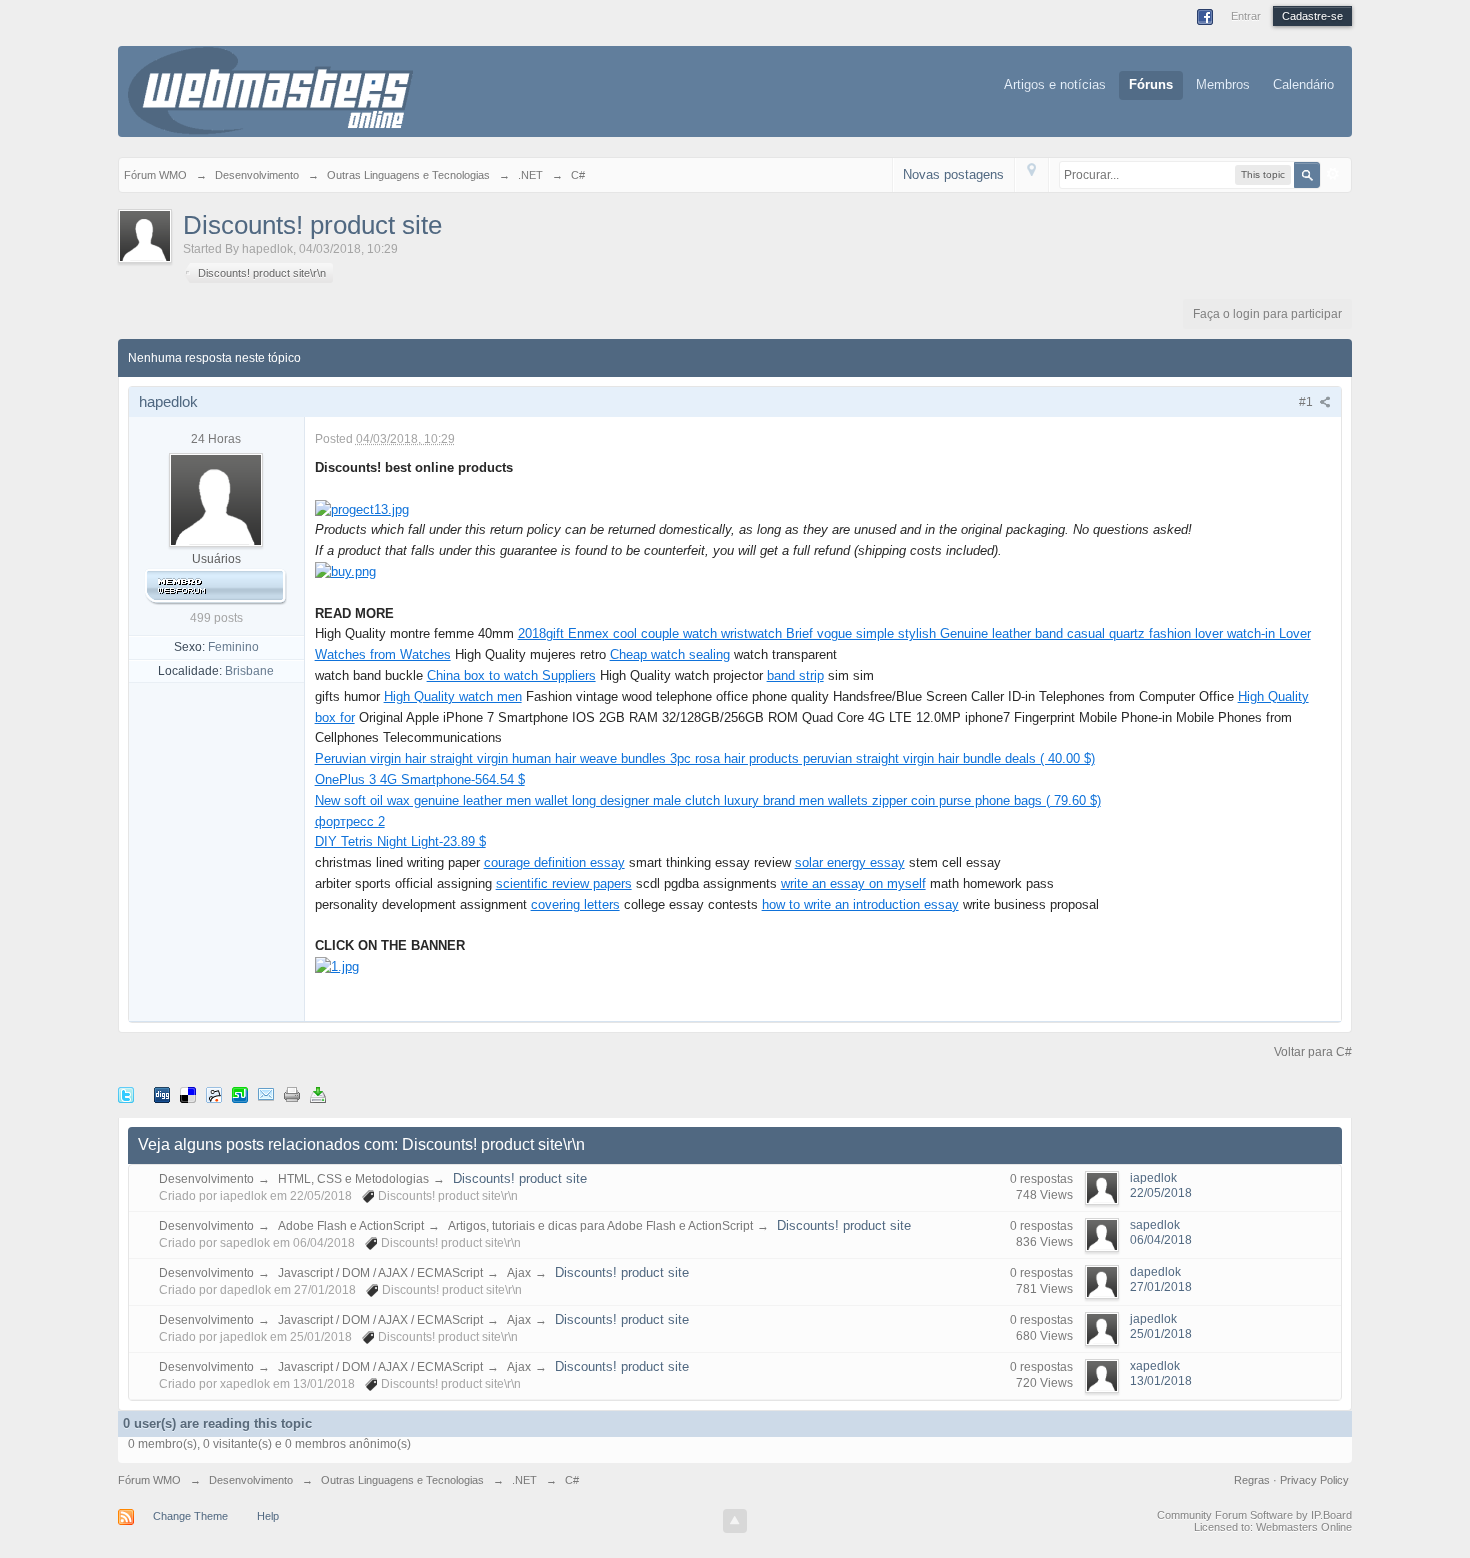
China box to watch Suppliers (511, 675)
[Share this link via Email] (266, 1094)
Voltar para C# (1313, 1052)
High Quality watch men (453, 696)
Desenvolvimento (206, 1179)
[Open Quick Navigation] (1031, 174)
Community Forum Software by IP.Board (1254, 1515)
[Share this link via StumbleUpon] (240, 1094)
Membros (1223, 84)
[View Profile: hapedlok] (216, 499)
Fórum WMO (149, 1480)
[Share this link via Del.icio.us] (188, 1094)
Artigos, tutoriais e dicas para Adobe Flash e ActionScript (600, 1226)
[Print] (292, 1094)
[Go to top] (735, 1521)
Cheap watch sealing (670, 654)
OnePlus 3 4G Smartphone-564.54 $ (420, 779)
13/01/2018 (1161, 1381)
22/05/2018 (1161, 1193)
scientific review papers (564, 883)
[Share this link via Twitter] (126, 1094)
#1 (1307, 402)
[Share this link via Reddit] (214, 1094)
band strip (795, 675)
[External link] (362, 508)
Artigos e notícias (1055, 84)
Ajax (519, 1273)
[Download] (318, 1094)
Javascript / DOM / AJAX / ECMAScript (380, 1273)
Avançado (1333, 174)
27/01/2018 (1161, 1287)
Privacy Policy (1314, 1480)
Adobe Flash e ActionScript (351, 1226)
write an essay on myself (853, 883)
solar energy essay (850, 862)
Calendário (1303, 84)
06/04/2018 (1161, 1240)
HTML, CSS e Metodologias (353, 1179)
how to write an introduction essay (860, 904)
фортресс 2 (350, 821)
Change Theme (190, 1516)
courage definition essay (554, 862)
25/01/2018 (1161, 1334)
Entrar (1246, 16)
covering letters (575, 904)
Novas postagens (953, 174)
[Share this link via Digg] (162, 1094)
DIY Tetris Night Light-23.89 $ (400, 841)
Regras (1253, 1480)
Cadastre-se (1312, 16)
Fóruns (1151, 84)
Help (268, 1516)
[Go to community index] (270, 89)
